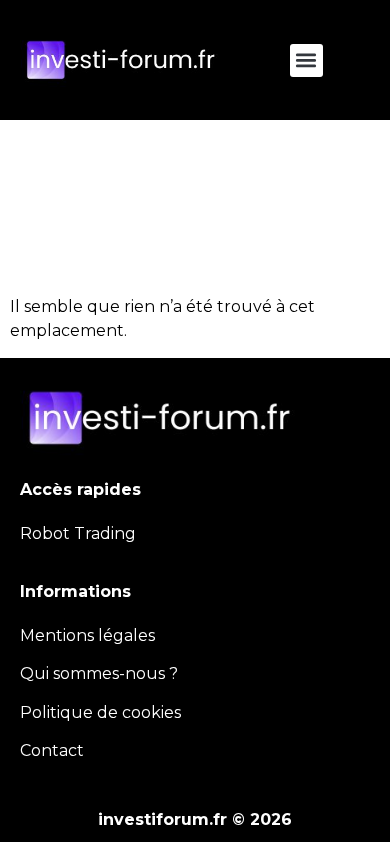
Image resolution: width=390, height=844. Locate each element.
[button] (306, 60)
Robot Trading (78, 533)
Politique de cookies (100, 712)
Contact (52, 750)
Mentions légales (87, 635)
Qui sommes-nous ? (99, 673)
